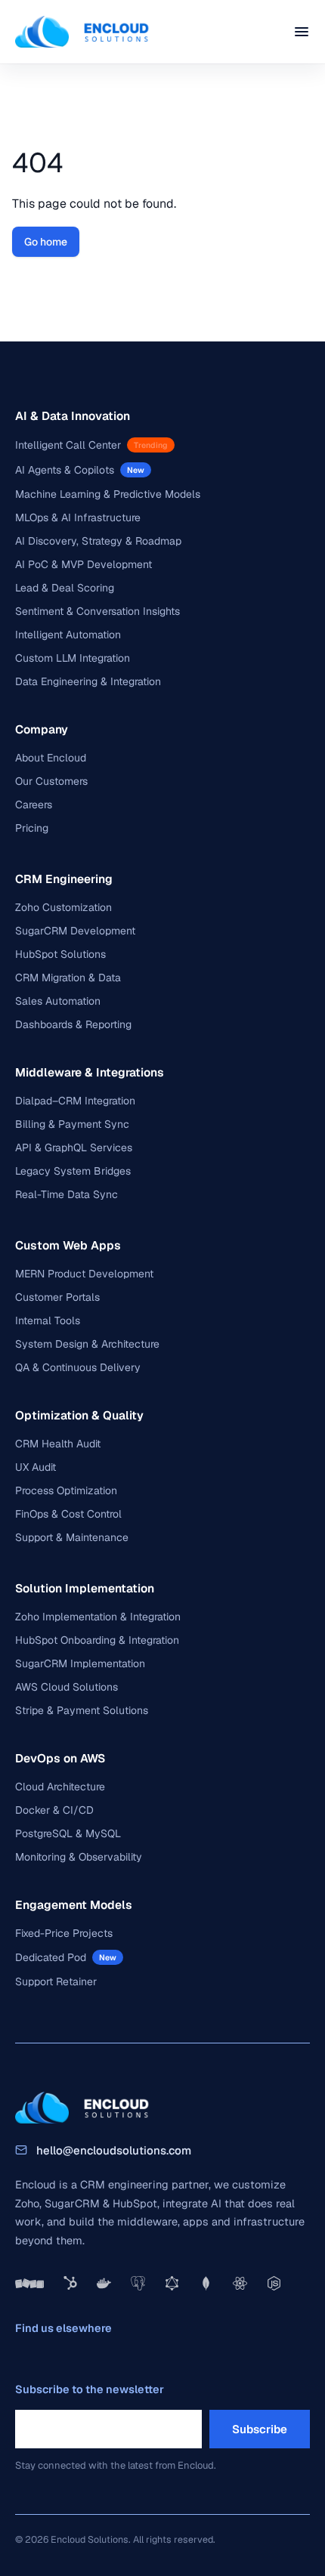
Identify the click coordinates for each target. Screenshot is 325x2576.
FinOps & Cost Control (68, 1514)
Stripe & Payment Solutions (82, 1710)
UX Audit (36, 1467)
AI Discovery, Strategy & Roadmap (98, 541)
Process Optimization (66, 1490)
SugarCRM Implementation (80, 1663)
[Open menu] (302, 32)
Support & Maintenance (72, 1537)
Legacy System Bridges (73, 1171)
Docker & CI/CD (54, 1810)
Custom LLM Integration (73, 658)
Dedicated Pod (51, 1957)
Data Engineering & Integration (88, 681)
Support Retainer (56, 1981)
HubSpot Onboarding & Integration (97, 1640)
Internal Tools (48, 1320)
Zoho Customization (63, 907)
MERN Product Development (84, 1274)
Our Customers (51, 781)
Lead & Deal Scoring (65, 588)
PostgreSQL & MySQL (68, 1833)
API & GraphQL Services (74, 1147)
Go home (46, 242)
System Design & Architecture (87, 1344)
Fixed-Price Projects (64, 1933)
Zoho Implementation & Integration (98, 1617)
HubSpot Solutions (60, 954)
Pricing (32, 828)
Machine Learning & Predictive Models (108, 494)
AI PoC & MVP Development (84, 564)
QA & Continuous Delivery (78, 1367)
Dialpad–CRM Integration (75, 1101)
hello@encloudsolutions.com (114, 2150)
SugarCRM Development (75, 931)
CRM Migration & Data (68, 978)
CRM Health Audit (58, 1444)
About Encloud (51, 758)
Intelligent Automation (68, 635)
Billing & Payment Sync (72, 1124)
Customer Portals (57, 1297)
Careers (34, 805)
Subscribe (260, 2429)
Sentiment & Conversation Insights (97, 611)
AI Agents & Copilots (65, 470)
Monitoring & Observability (79, 1857)
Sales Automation (58, 1001)
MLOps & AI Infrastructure (78, 517)
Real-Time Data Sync (67, 1194)
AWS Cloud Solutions (67, 1687)
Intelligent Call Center (68, 445)
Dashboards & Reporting (73, 1024)
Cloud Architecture (60, 1787)
